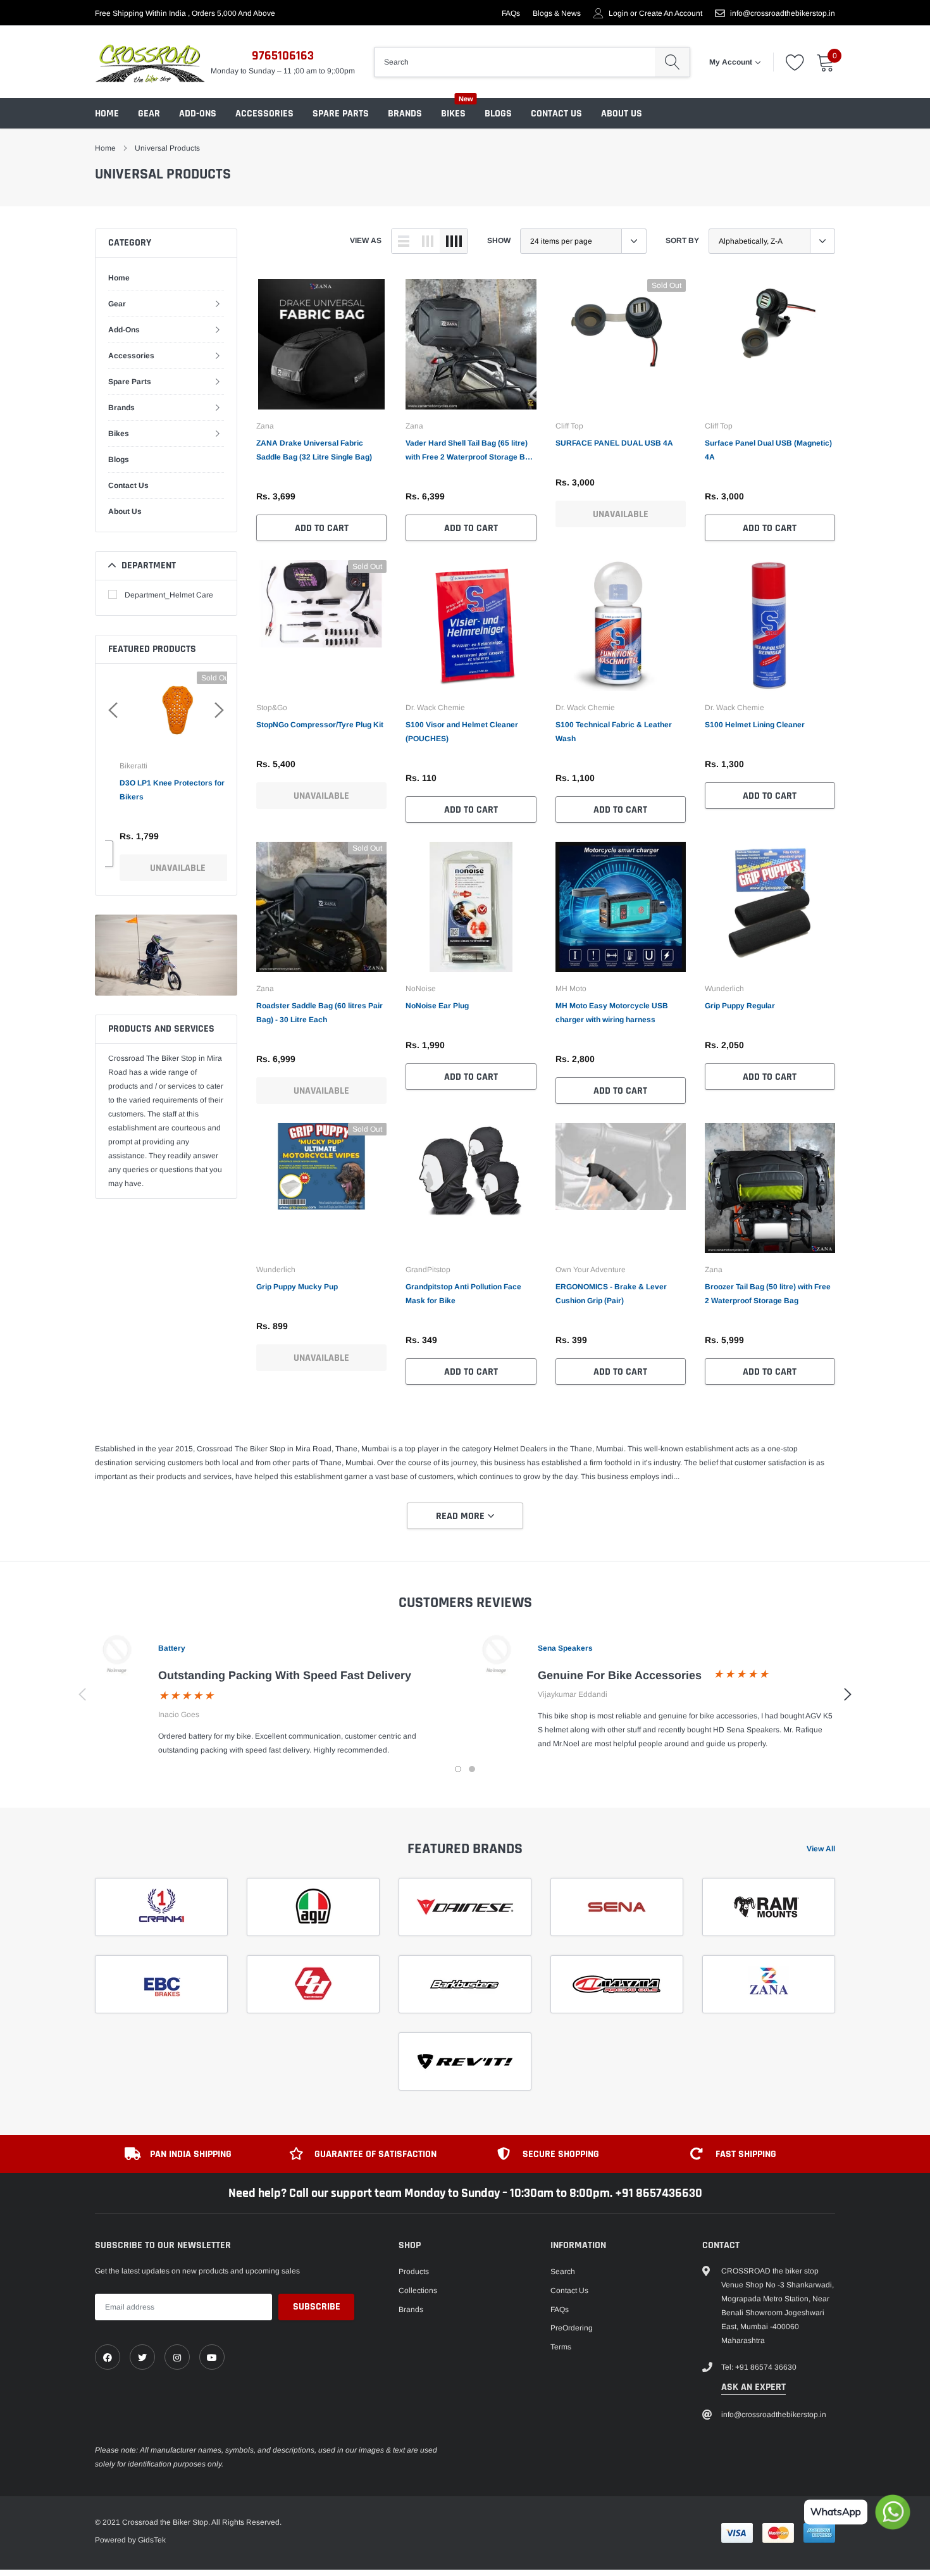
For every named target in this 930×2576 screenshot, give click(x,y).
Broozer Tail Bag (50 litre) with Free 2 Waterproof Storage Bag (768, 1294)
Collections (418, 2291)
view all (821, 1849)
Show (499, 241)
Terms (561, 2347)
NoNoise (421, 989)
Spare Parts (341, 114)
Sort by (682, 241)
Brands (405, 114)
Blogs (498, 114)
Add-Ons (198, 114)
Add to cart (322, 528)
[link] (321, 344)
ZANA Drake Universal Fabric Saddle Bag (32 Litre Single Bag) (314, 450)
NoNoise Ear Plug (437, 1006)
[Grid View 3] (428, 241)
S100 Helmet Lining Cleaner (755, 725)
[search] (672, 62)
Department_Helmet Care (169, 595)
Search (563, 2272)
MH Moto (571, 989)
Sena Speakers (565, 1648)
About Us (622, 114)
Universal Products (167, 148)
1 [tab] (458, 1769)
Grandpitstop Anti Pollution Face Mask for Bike (463, 1294)
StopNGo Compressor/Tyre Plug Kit (320, 725)
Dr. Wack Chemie (435, 708)
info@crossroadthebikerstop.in (783, 13)
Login (618, 13)
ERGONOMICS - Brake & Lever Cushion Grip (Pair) (611, 1294)
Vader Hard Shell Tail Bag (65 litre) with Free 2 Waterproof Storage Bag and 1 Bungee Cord (470, 451)
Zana (265, 426)
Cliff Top (569, 426)
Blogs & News (557, 13)
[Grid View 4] (454, 241)
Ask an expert (753, 2387)
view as (366, 241)
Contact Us (556, 114)
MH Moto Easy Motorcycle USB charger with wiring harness (612, 1013)
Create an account (671, 13)
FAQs (511, 13)
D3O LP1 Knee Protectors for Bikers (161, 790)
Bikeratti (122, 766)
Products (414, 2272)
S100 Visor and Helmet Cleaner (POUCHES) (462, 732)
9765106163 (283, 56)
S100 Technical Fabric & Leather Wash (614, 732)
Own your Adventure (591, 1270)
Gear (149, 114)
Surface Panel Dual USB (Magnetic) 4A (768, 450)
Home (107, 114)
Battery (172, 1648)
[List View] (404, 241)
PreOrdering (572, 2328)
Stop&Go (272, 708)
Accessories (264, 114)
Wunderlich (724, 989)
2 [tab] (472, 1769)
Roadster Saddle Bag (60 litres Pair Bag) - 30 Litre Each (319, 1013)
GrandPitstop (428, 1270)
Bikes (453, 114)
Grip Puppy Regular (740, 1006)
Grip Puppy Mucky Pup (297, 1287)
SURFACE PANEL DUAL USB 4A (614, 443)
